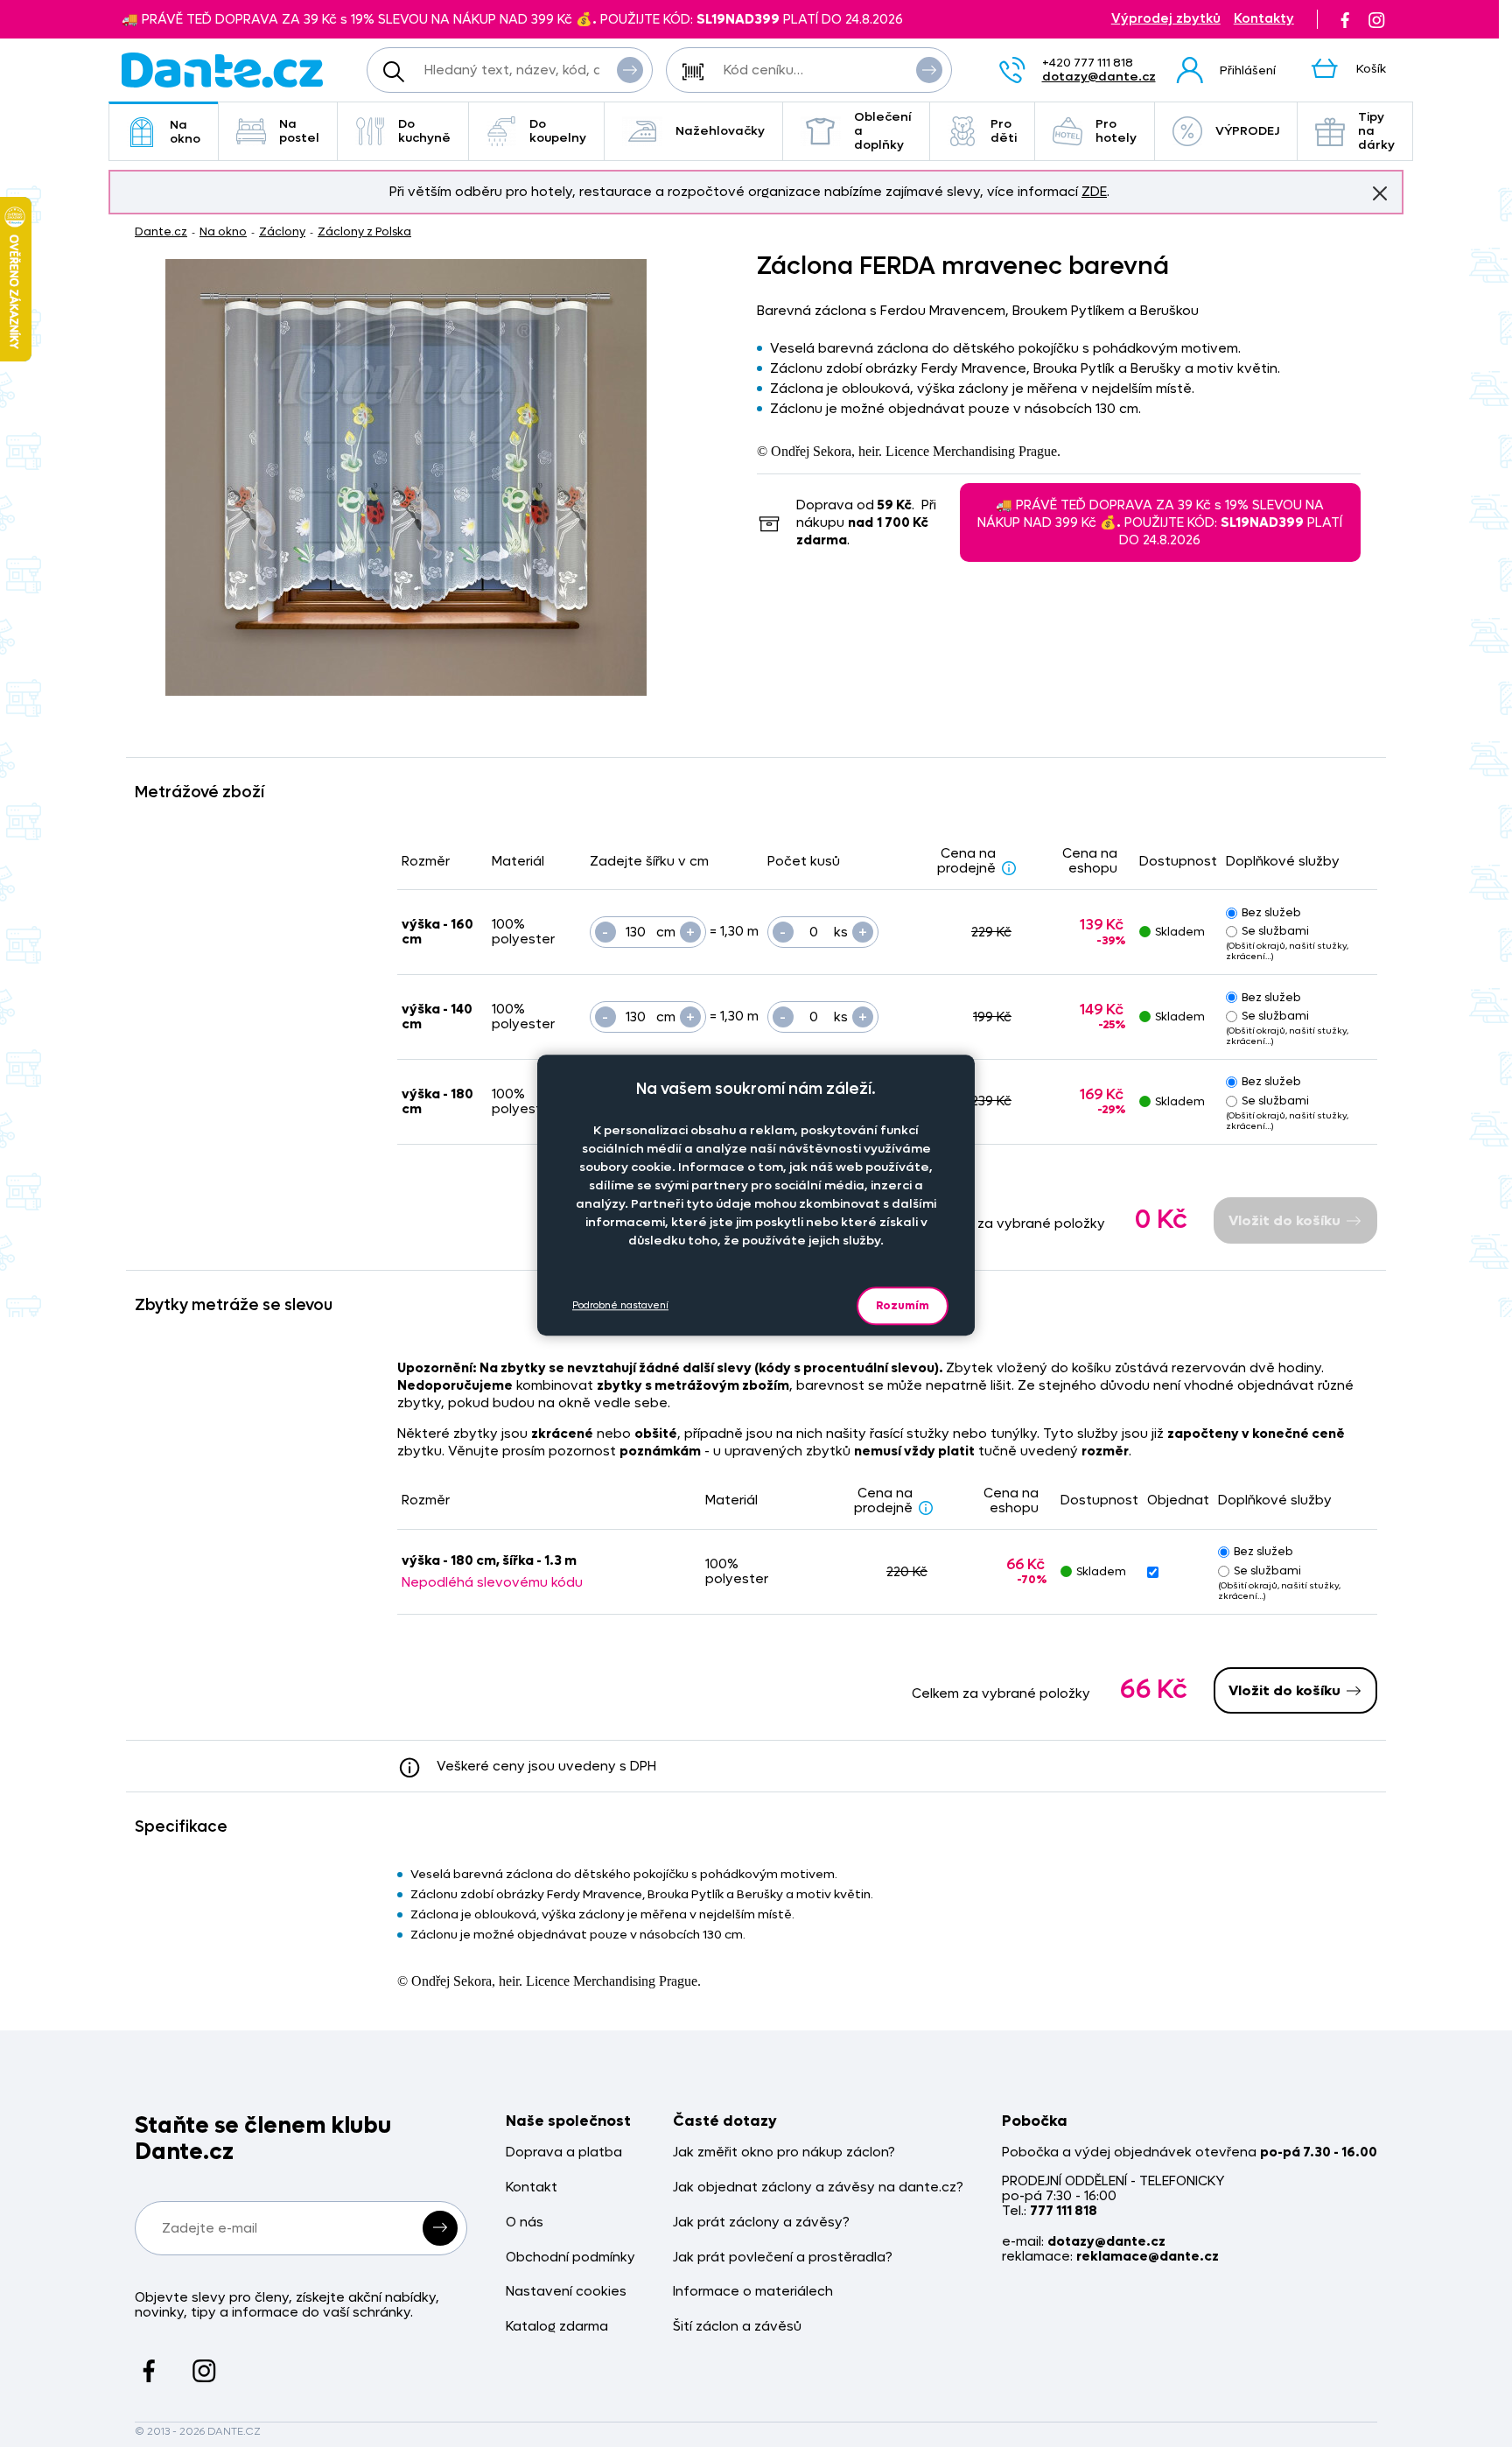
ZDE (1094, 192)
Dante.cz (161, 231)
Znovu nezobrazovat (1380, 193)
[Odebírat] (440, 2228)
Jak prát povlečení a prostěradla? (783, 2258)
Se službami (1275, 931)
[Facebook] (1345, 19)
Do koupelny (558, 131)
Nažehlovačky (720, 131)
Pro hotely (1116, 131)
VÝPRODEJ (1247, 131)
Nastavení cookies (566, 2292)
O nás (525, 2223)
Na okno (185, 132)
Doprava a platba (564, 2153)
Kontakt (532, 2188)
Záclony (282, 231)
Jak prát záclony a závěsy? (761, 2223)
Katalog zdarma (557, 2327)
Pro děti (1004, 131)
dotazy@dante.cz (1099, 77)
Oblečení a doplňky (883, 131)
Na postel (299, 131)
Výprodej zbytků (1166, 19)
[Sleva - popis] (1009, 868)
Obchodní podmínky (570, 2258)
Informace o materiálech (753, 2292)
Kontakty (1264, 19)
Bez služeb (1271, 912)
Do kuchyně (424, 131)
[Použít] (929, 70)
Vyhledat (630, 70)
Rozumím (903, 1305)
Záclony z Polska (364, 231)
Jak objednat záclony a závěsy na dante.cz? (818, 2188)
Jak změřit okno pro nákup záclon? (784, 2153)
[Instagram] (1376, 19)
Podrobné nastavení (620, 1306)
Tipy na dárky (1376, 131)
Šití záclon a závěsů (737, 2327)
